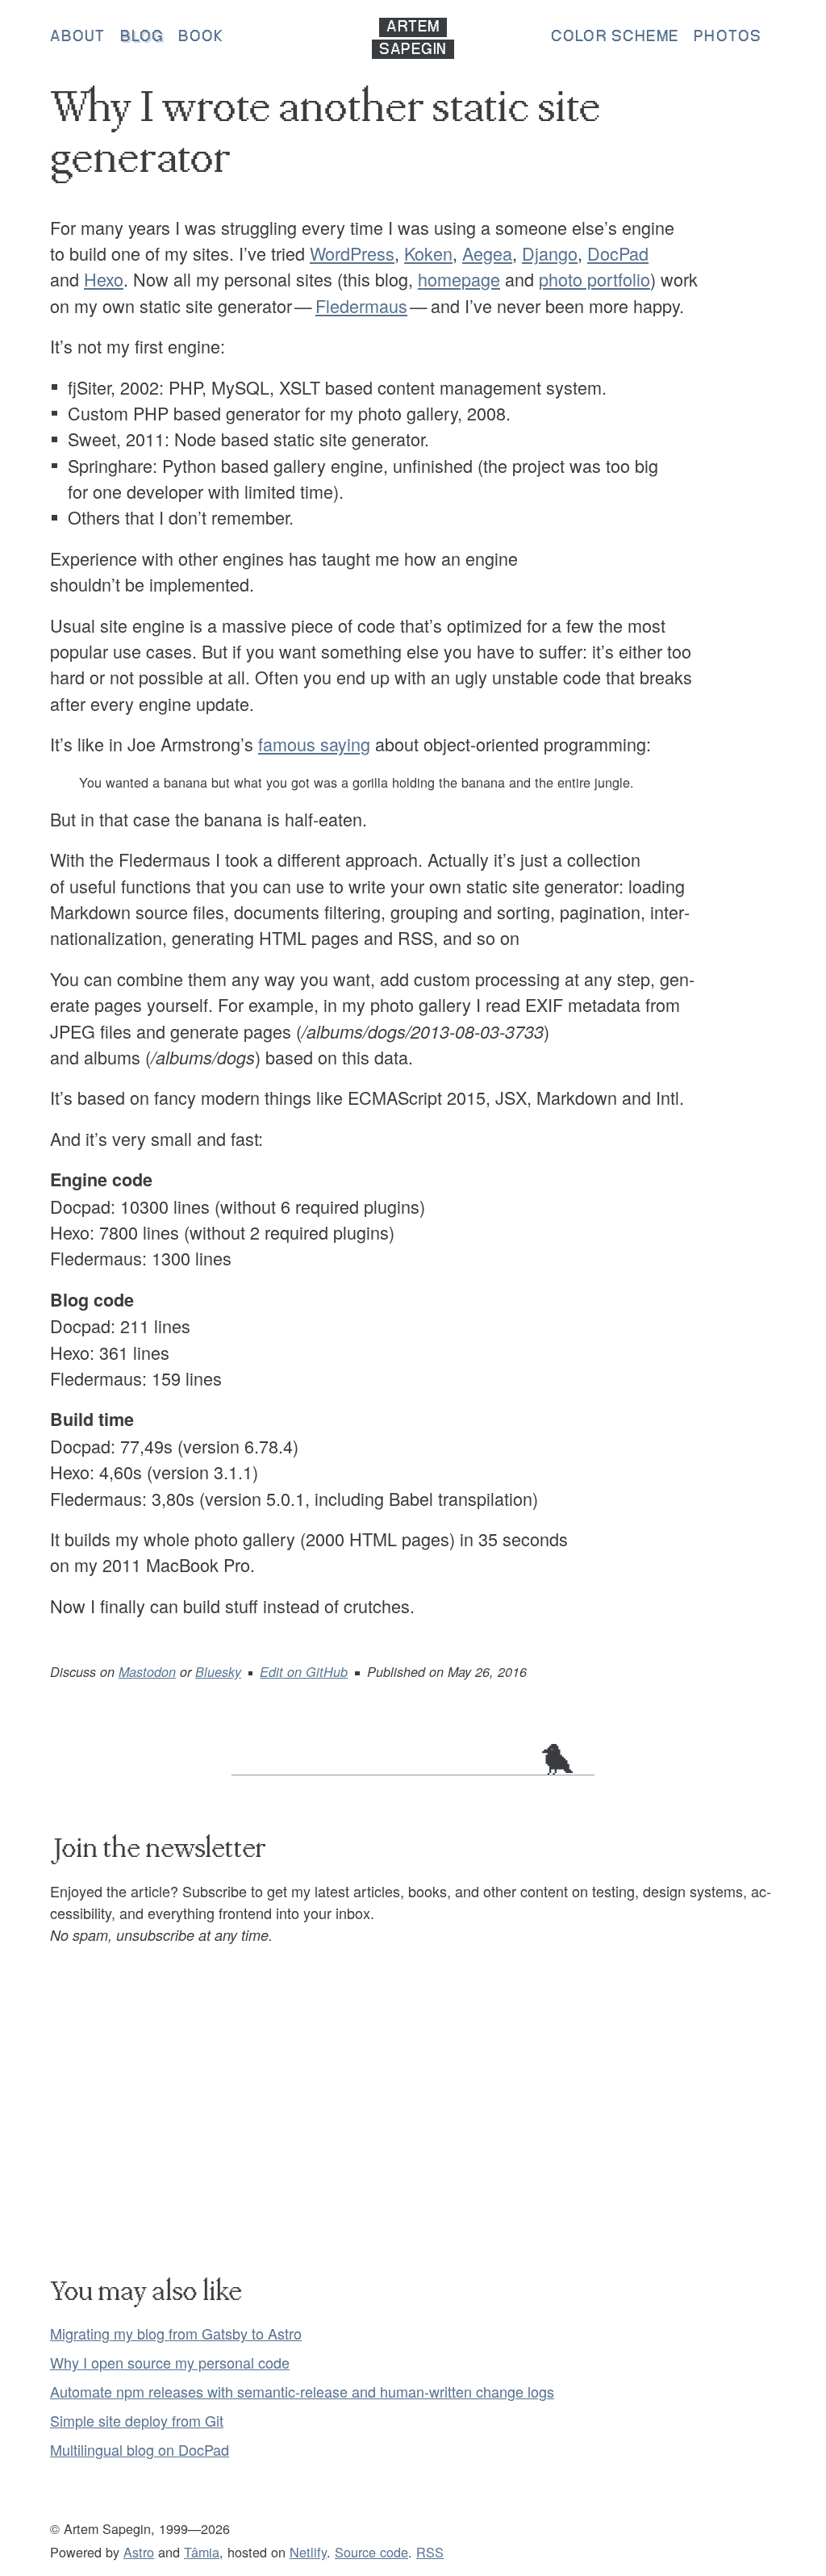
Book (201, 37)
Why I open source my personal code (170, 2362)
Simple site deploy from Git (137, 2420)
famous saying (314, 744)
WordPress (352, 253)
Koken (428, 253)
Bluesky (218, 1672)
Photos (728, 37)
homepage (459, 279)
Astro (139, 2552)
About (78, 37)
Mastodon (147, 1672)
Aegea (487, 253)
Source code (371, 2552)
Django (550, 253)
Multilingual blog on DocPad (140, 2449)
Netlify (308, 2552)
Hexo (104, 279)
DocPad (618, 253)
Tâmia (202, 2552)
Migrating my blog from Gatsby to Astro (176, 2333)
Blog (142, 37)
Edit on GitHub (304, 1672)
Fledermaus (361, 305)
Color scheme (615, 37)
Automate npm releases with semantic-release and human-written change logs (302, 2391)
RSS (430, 2552)
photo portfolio (594, 279)
